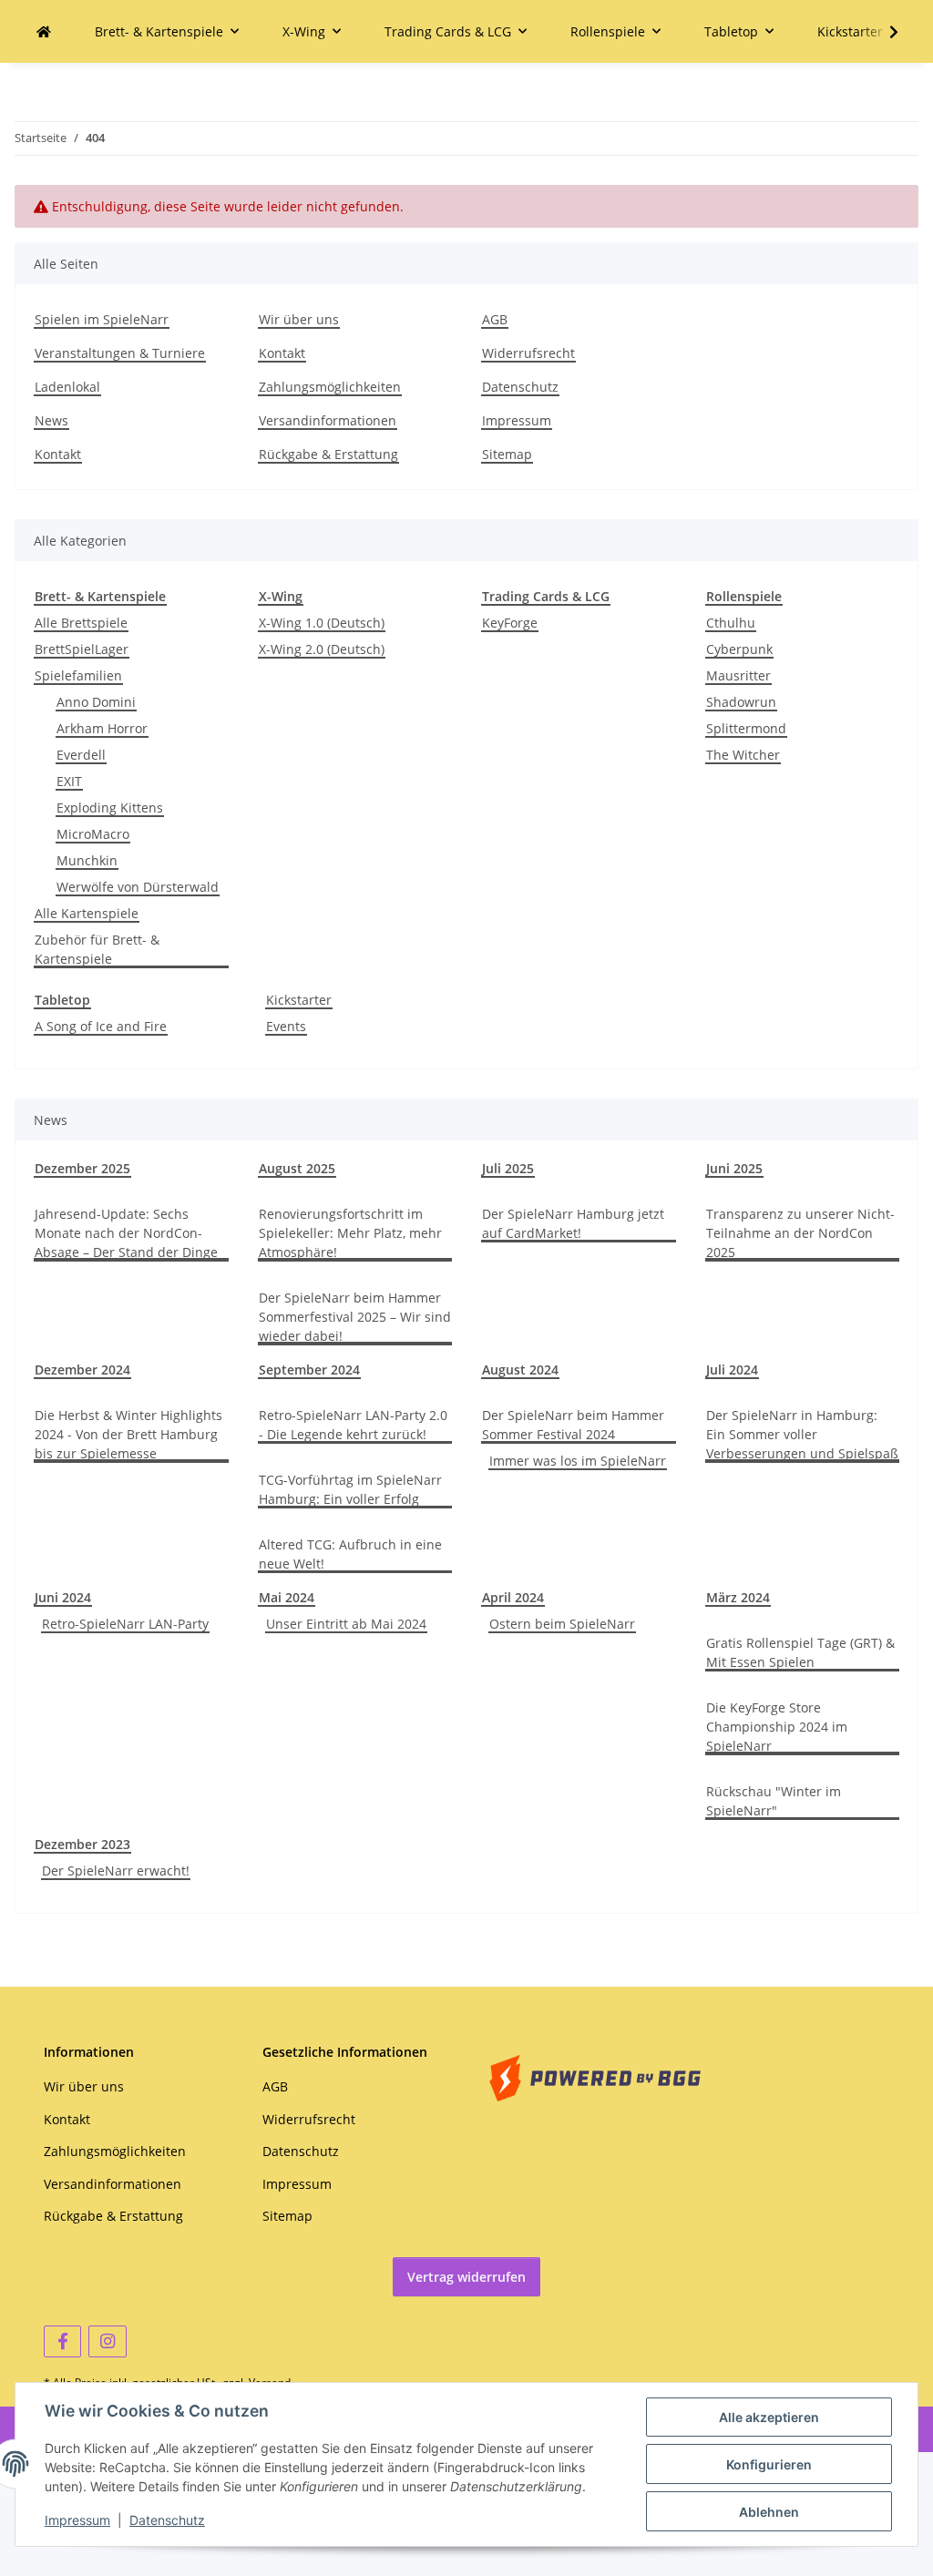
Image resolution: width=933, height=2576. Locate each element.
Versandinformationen (328, 420)
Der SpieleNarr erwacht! (116, 1871)
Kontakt (58, 454)
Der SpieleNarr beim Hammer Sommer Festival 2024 (573, 1425)
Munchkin (87, 860)
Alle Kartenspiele (87, 913)
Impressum (77, 2520)
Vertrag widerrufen (466, 2277)
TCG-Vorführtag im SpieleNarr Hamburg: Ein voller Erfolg (350, 1489)
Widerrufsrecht (528, 353)
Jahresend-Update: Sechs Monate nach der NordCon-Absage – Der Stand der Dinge (126, 1233)
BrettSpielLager (82, 649)
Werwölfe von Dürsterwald (138, 887)
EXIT (69, 781)
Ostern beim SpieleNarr (562, 1624)
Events (286, 1026)
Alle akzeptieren (769, 2417)
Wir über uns (299, 319)
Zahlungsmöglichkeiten (330, 387)
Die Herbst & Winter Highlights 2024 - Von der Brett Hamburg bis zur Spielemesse (128, 1434)
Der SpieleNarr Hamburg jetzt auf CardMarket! (573, 1223)
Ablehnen (769, 2512)
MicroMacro (93, 834)
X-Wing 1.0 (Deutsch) (322, 623)
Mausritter (738, 675)
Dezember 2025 (82, 1168)
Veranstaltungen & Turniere (120, 353)
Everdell (81, 755)
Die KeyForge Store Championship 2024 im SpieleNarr (777, 1727)
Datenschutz (167, 2520)
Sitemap (507, 454)
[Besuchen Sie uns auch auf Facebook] (62, 2341)
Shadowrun (741, 702)
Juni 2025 (734, 1168)
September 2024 (309, 1370)
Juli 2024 (732, 1370)
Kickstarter (299, 1000)
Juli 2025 (508, 1168)
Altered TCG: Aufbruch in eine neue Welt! (350, 1554)
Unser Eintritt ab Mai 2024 (346, 1624)
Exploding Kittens (110, 808)
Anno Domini (96, 702)
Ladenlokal (67, 387)
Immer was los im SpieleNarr (578, 1461)
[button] (882, 32)
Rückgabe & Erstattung (328, 454)
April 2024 (513, 1597)
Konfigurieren (769, 2464)
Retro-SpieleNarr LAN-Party (125, 1624)
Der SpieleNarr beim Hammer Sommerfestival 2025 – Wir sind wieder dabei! (355, 1317)
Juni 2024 (63, 1597)
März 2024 (738, 1597)
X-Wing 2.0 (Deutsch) (322, 649)
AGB (495, 319)
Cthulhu (731, 623)
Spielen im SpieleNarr (102, 319)
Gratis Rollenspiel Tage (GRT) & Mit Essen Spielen (800, 1652)
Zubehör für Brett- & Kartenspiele (97, 949)
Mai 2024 (287, 1597)
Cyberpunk (739, 649)
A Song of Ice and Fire (101, 1026)
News (51, 420)
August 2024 (520, 1370)
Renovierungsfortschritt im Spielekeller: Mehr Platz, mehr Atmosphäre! (350, 1233)
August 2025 (297, 1168)
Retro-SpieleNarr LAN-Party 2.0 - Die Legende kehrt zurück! (353, 1425)
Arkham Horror (102, 728)
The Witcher (743, 755)
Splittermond (746, 728)
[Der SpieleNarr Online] (44, 31)
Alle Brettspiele (81, 623)
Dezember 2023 (82, 1844)
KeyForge (510, 623)
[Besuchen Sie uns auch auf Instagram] (107, 2341)
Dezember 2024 (82, 1370)
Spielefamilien (78, 675)
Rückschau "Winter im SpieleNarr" (774, 1801)
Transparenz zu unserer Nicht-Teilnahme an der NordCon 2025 (800, 1233)
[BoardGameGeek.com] (595, 2076)
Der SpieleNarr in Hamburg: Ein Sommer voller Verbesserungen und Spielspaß (802, 1434)
